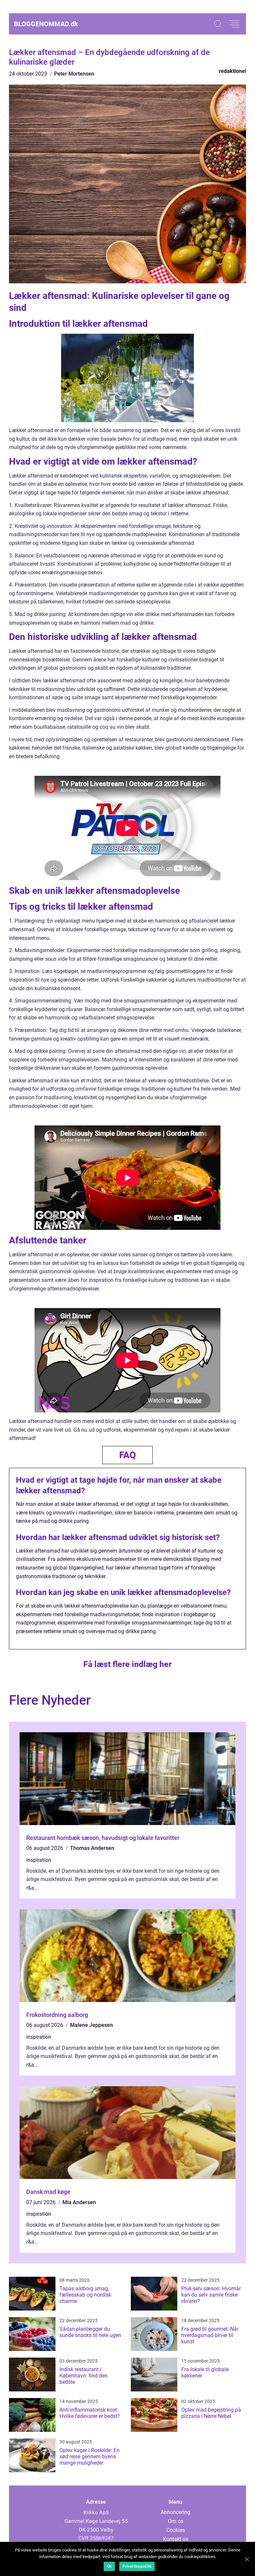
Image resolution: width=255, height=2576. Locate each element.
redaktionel (232, 71)
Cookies (176, 2530)
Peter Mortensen (74, 74)
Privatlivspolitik (137, 2566)
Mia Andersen (79, 2202)
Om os (176, 2521)
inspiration (39, 1860)
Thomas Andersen (92, 1848)
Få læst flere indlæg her (127, 1664)
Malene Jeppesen (91, 2025)
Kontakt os (176, 2539)
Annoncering (175, 2512)
